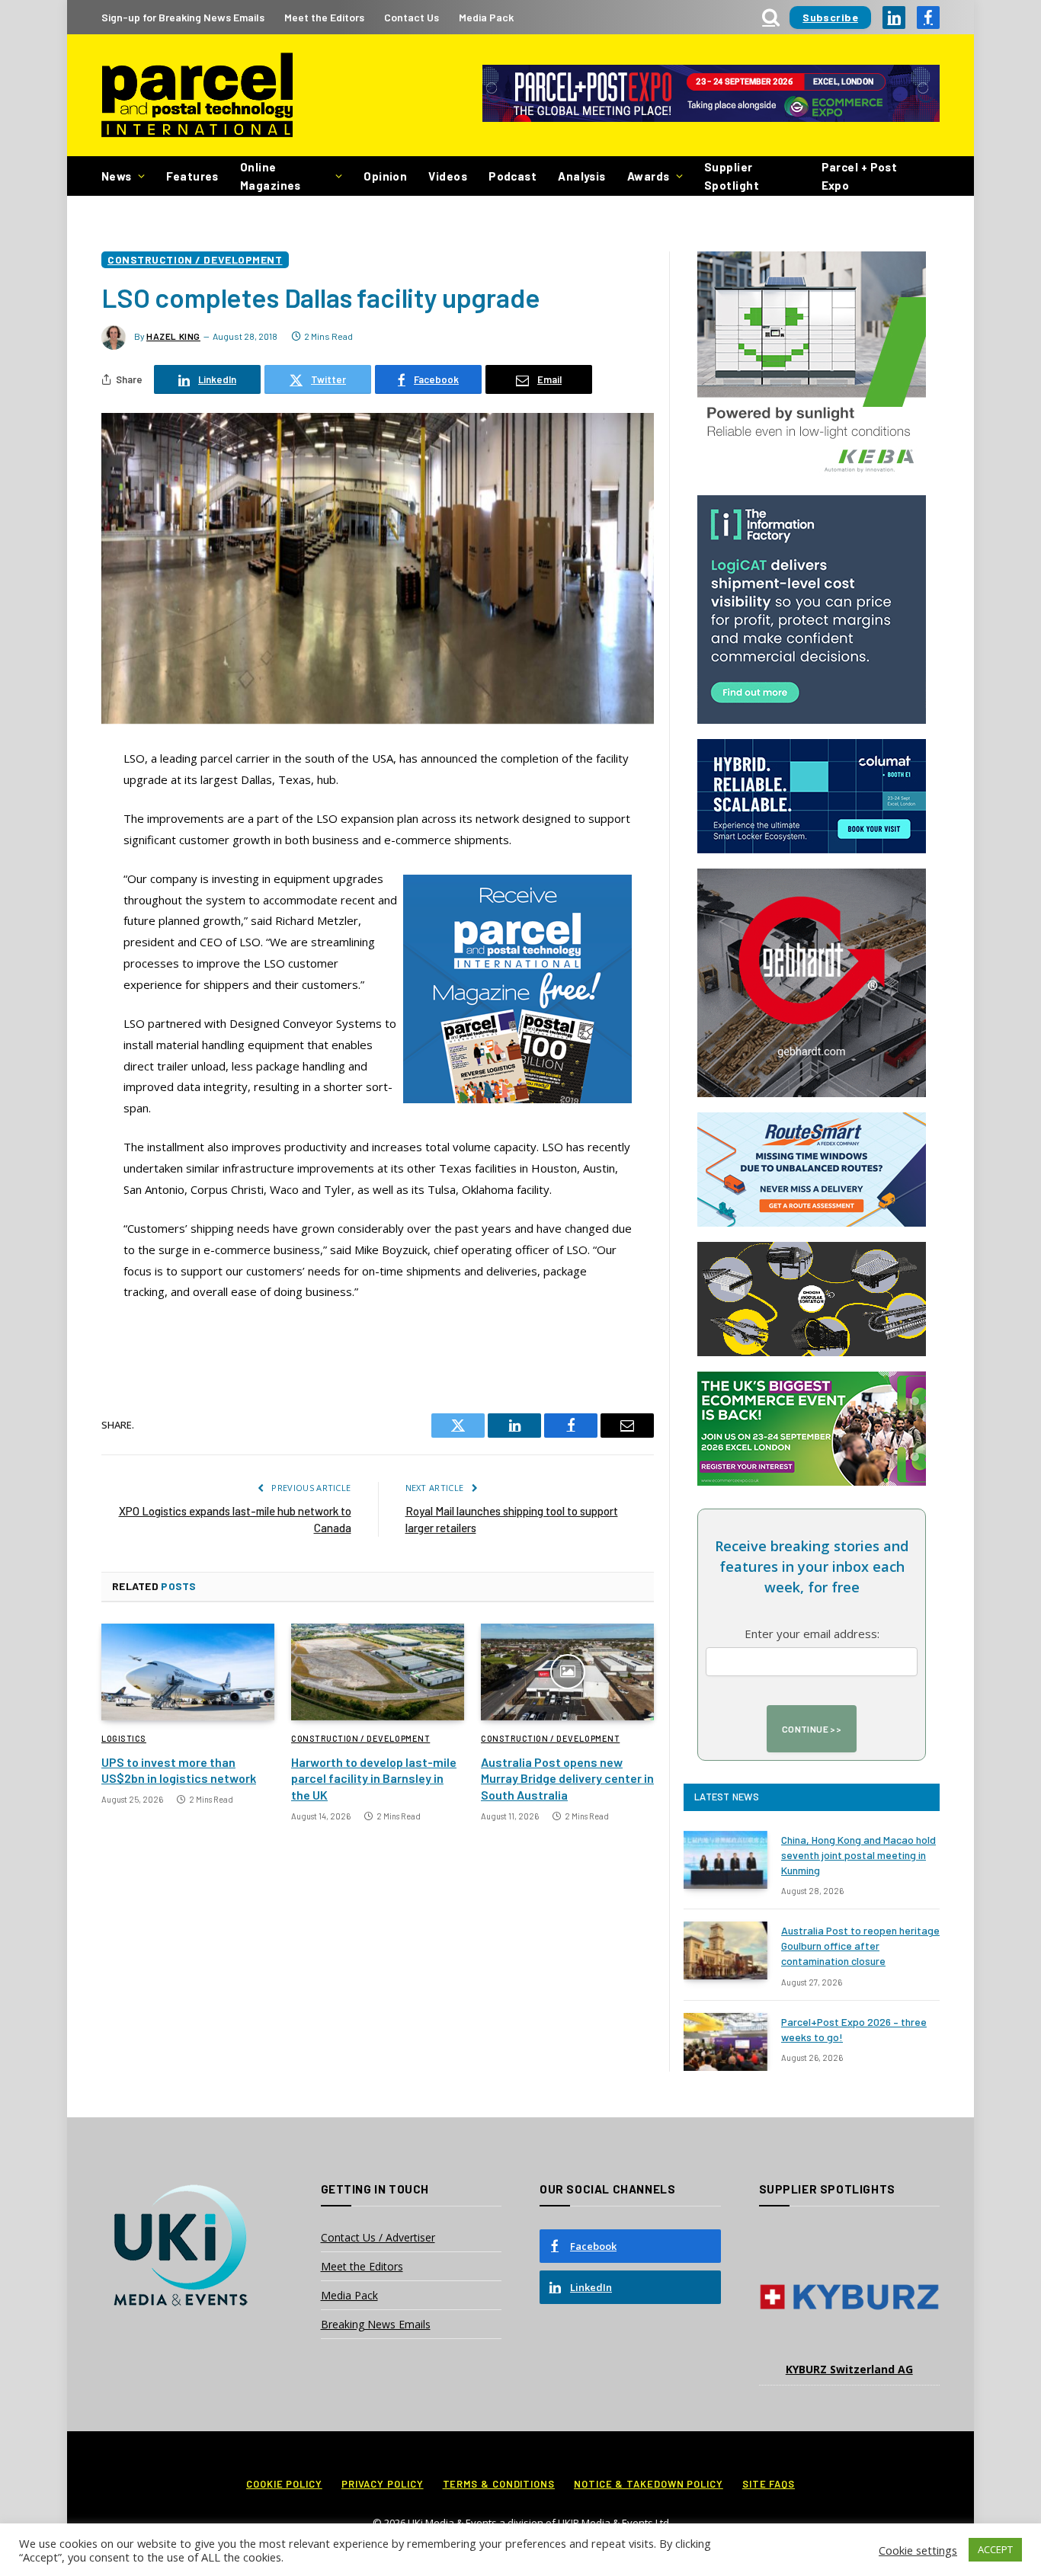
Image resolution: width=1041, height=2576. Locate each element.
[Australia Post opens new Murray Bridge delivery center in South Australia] (567, 1672)
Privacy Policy (383, 2484)
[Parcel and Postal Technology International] (197, 96)
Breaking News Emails (376, 2324)
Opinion (385, 176)
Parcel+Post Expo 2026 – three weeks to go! (854, 2029)
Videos (448, 176)
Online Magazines (271, 176)
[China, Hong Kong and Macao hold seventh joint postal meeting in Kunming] (725, 1860)
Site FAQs (769, 2484)
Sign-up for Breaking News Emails (183, 17)
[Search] (771, 17)
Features (192, 176)
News (117, 176)
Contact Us (412, 17)
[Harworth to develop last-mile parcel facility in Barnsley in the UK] (378, 1672)
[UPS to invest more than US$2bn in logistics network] (188, 1672)
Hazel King (173, 336)
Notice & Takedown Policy (649, 2484)
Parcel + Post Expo (860, 176)
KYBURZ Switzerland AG (849, 2369)
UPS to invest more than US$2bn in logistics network (179, 1770)
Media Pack (486, 17)
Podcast (512, 176)
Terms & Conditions (499, 2484)
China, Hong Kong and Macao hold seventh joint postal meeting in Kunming (858, 1855)
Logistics (124, 1738)
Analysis (582, 176)
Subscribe (830, 17)
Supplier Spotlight (732, 176)
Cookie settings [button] (918, 2550)
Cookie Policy (284, 2484)
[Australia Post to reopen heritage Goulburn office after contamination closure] (725, 1950)
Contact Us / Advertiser (378, 2237)
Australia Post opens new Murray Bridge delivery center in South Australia (567, 1779)
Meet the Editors (324, 17)
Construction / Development (195, 259)
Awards (649, 176)
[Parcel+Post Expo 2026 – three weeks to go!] (725, 2042)
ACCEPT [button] (995, 2549)
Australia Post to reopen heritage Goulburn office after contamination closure (860, 1946)
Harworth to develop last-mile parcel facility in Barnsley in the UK (374, 1779)
